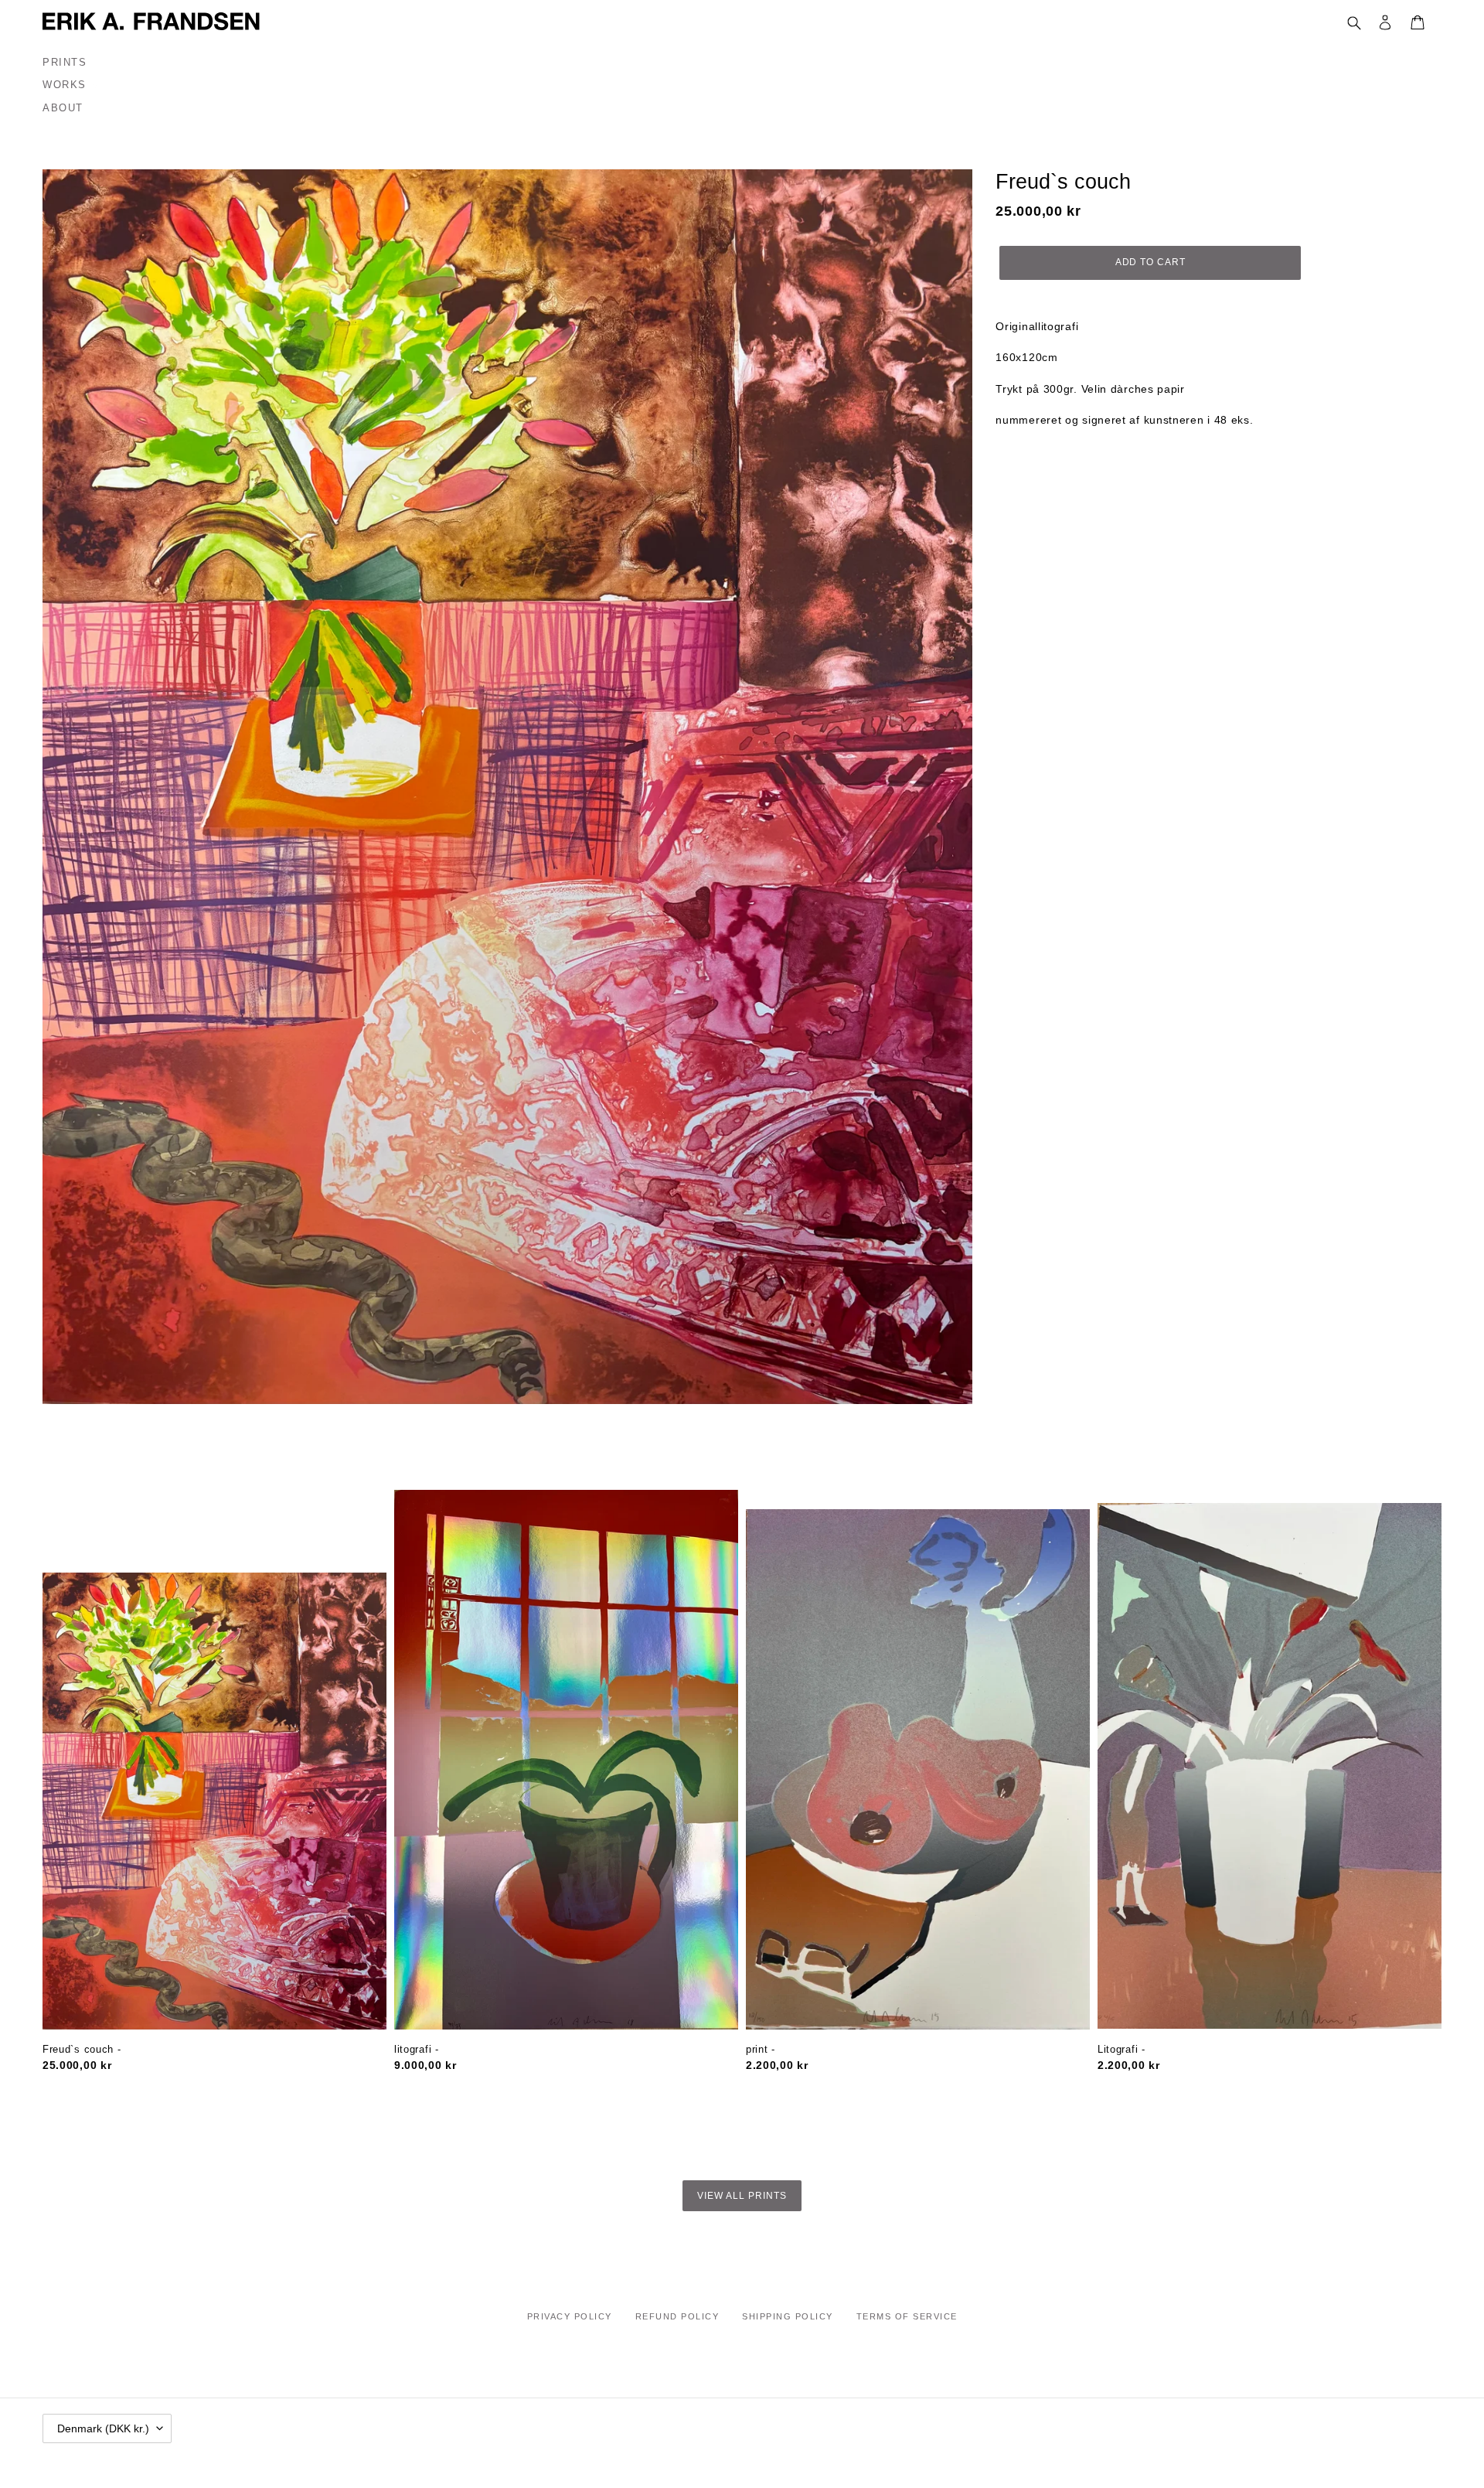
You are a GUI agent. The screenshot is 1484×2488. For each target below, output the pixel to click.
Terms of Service (907, 2316)
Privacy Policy (570, 2316)
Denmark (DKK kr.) (103, 2428)
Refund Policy (677, 2316)
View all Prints (742, 2196)
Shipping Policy (788, 2316)
